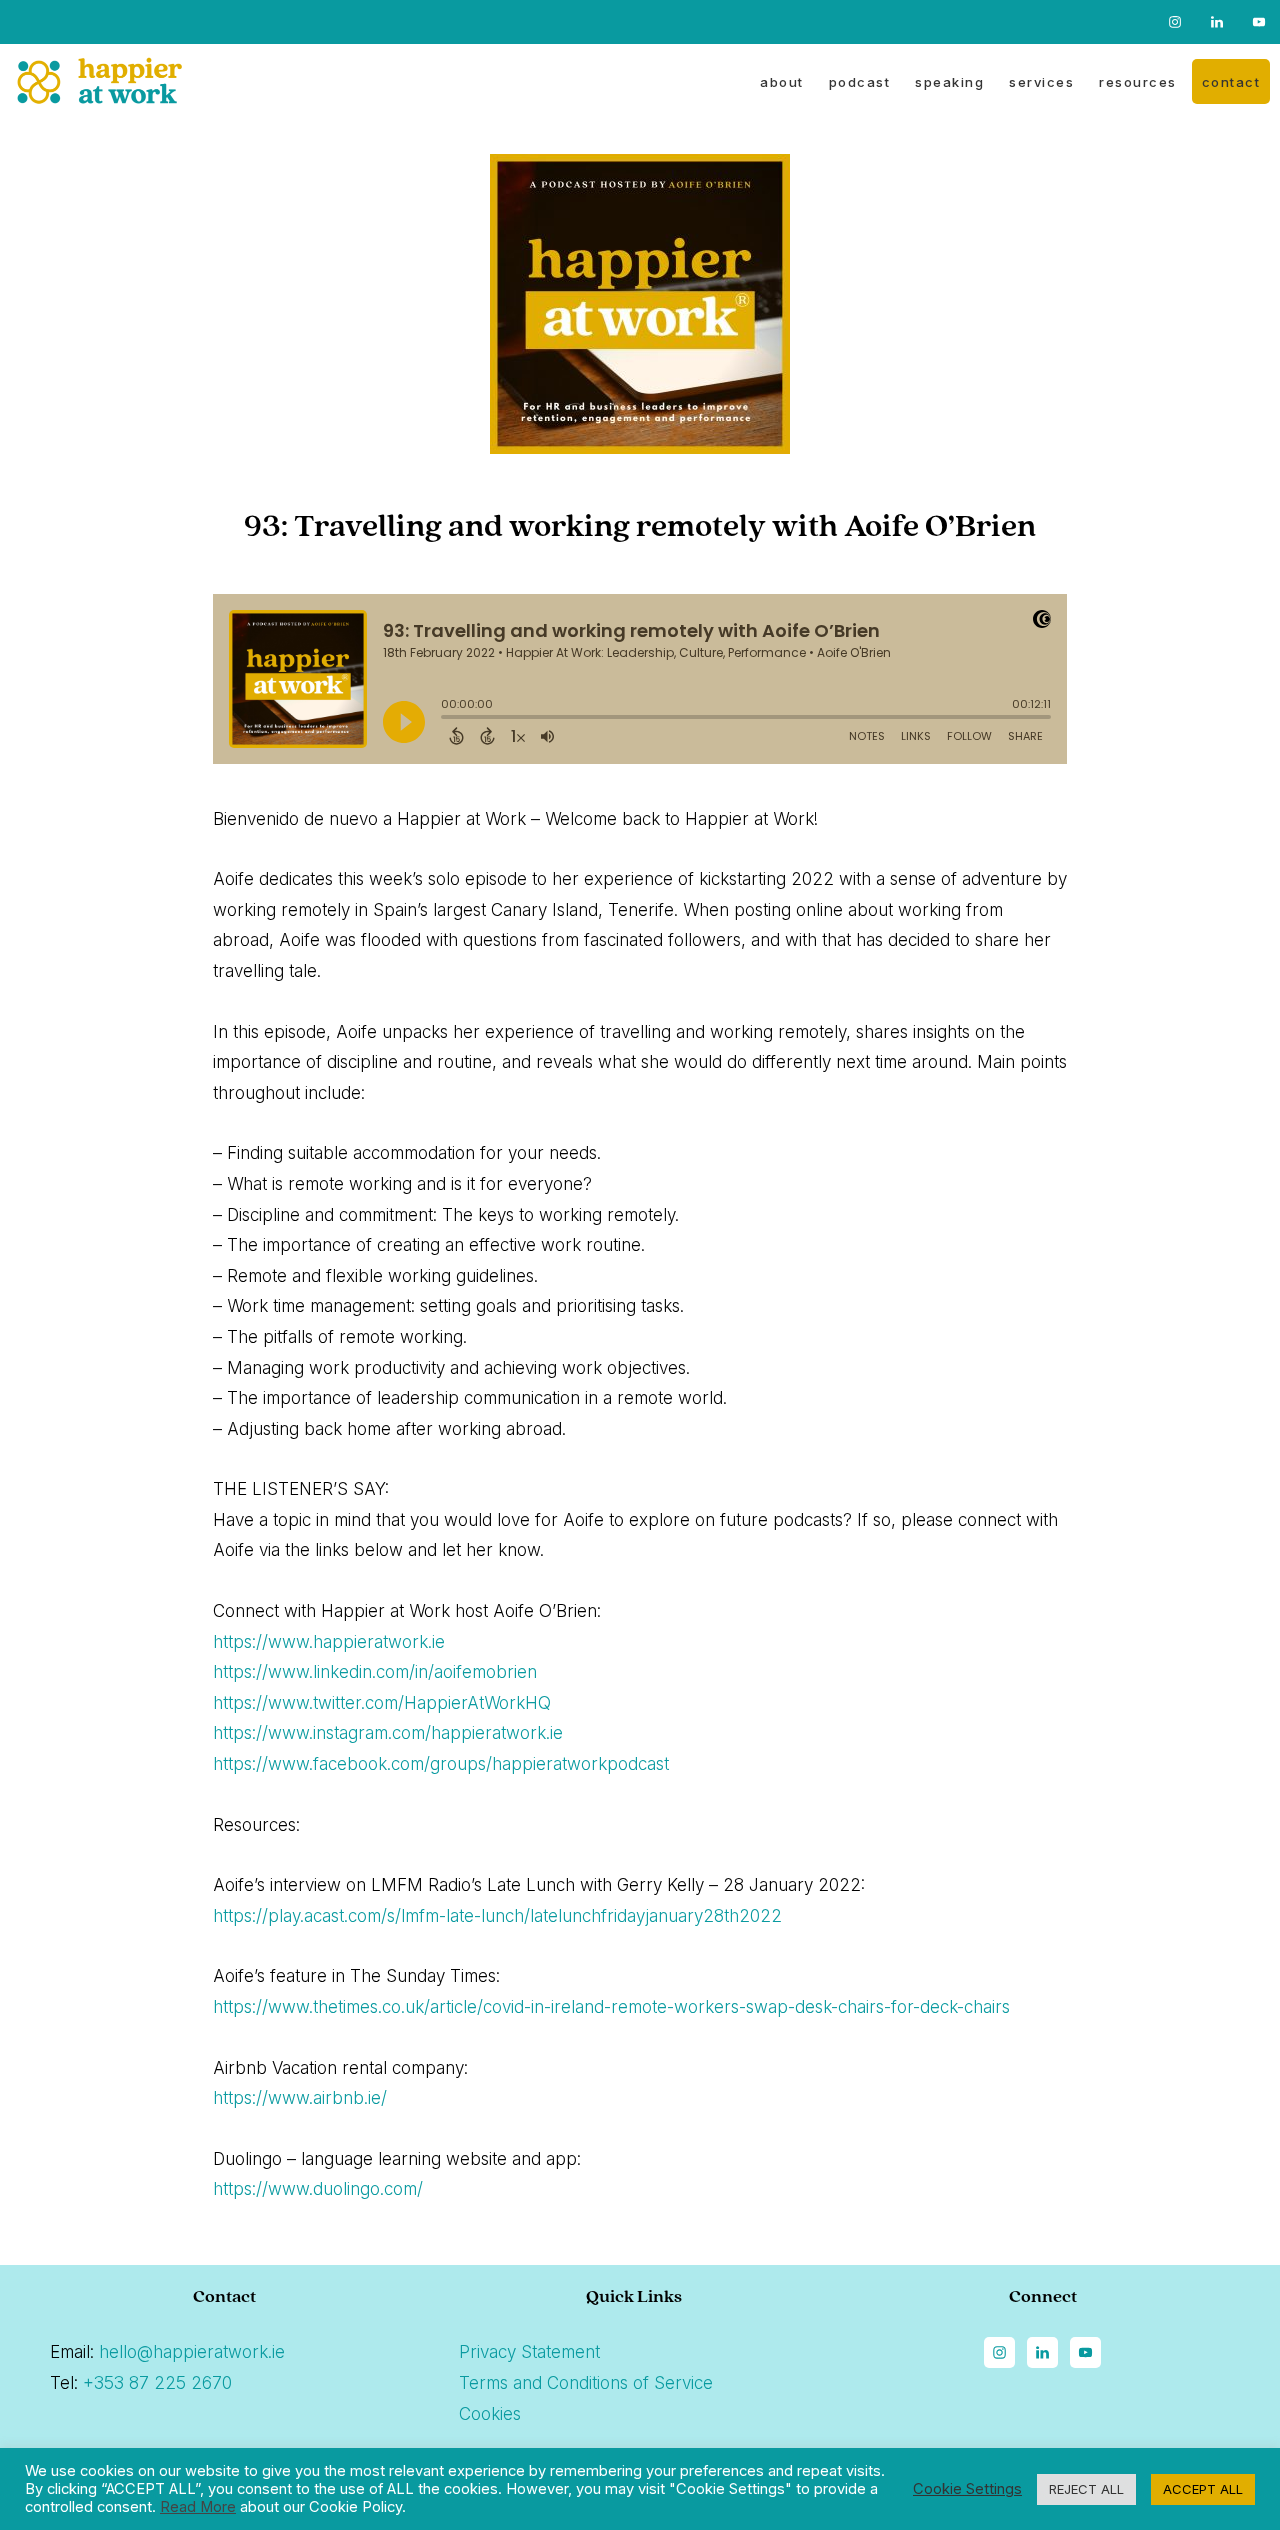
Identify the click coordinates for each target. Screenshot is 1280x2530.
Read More (198, 2507)
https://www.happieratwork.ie (329, 1642)
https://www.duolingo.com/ (318, 2189)
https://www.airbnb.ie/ (300, 2098)
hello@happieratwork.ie (192, 2352)
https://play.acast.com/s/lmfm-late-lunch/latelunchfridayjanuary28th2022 (497, 1916)
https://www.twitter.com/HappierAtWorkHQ (382, 1703)
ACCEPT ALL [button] (1203, 2489)
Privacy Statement (529, 2352)
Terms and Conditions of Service (586, 2383)
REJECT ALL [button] (1086, 2489)
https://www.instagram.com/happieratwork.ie (388, 1733)
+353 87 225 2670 (157, 2383)
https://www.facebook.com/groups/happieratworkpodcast (441, 1764)
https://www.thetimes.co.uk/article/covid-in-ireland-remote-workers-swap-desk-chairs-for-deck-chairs (611, 2007)
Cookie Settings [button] (967, 2489)
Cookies (490, 2414)
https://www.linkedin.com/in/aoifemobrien (375, 1672)
